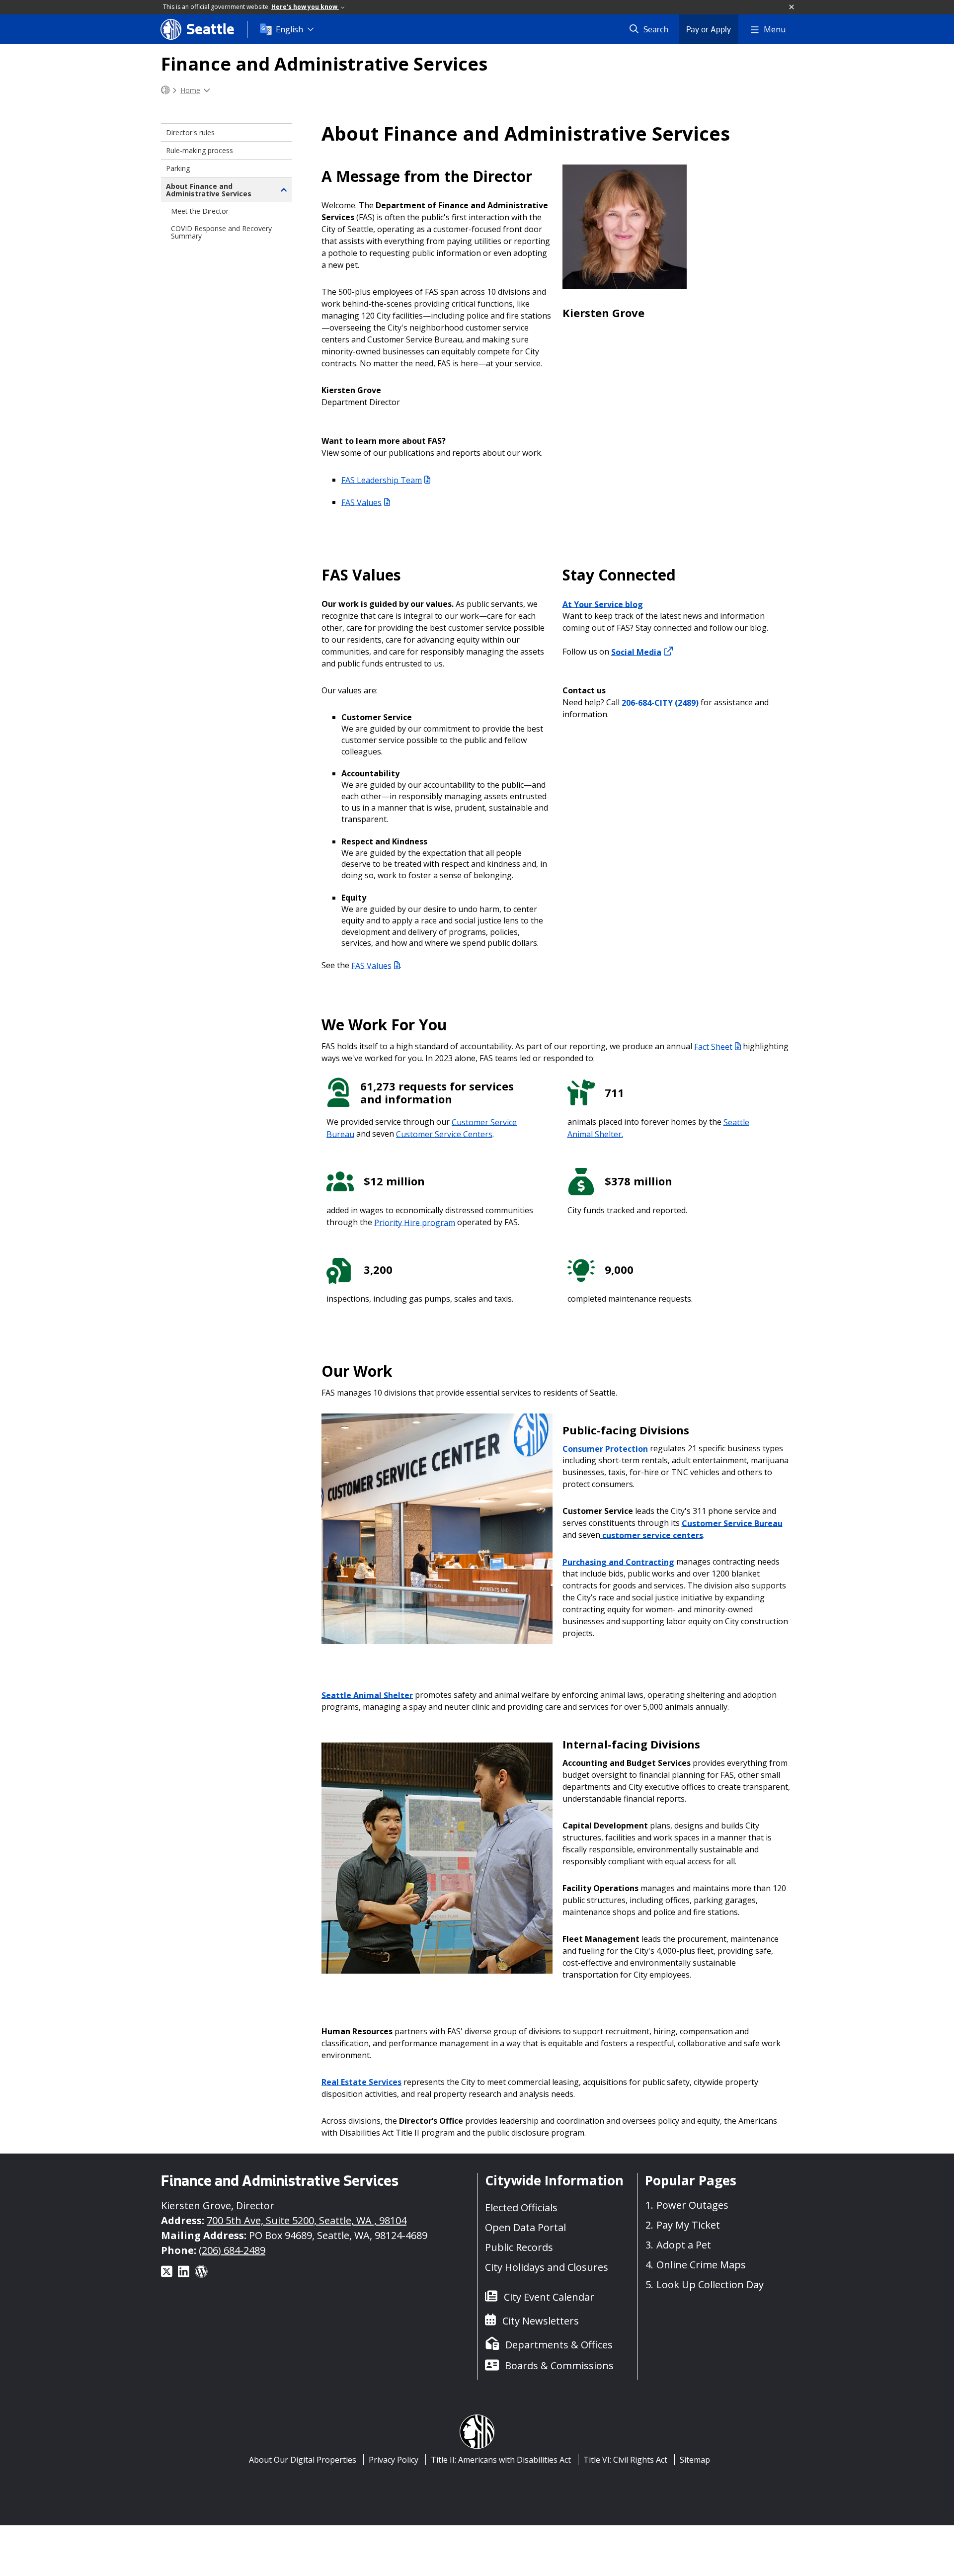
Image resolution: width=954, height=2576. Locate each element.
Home (190, 90)
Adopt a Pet (684, 2245)
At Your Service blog (603, 604)
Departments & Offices (559, 2345)
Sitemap (695, 2460)
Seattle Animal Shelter (367, 1695)
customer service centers (652, 1535)
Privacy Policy (394, 2460)
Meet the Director (200, 211)
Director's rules (190, 132)
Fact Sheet (713, 1046)
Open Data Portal (525, 2227)
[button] (792, 7)
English (289, 29)
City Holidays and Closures (547, 2267)
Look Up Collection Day (710, 2285)
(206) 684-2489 (232, 2250)
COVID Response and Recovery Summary (221, 232)
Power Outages (692, 2205)
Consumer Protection (605, 1448)
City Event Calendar (549, 2297)
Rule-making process (199, 150)
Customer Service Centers (444, 1134)
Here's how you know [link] (305, 7)
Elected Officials (521, 2207)
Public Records (519, 2247)
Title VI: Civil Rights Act (625, 2460)
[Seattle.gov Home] (165, 90)
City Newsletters (541, 2321)
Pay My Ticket (688, 2225)
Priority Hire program (415, 1222)
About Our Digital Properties (303, 2460)
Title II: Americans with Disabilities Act (501, 2460)
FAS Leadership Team (382, 480)
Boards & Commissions (559, 2366)
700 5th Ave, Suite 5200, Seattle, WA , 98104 (307, 2220)
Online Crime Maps (701, 2265)
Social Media (636, 652)
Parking (178, 168)
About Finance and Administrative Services (209, 190)
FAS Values (361, 502)
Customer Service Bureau (732, 1523)
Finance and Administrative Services (324, 64)
